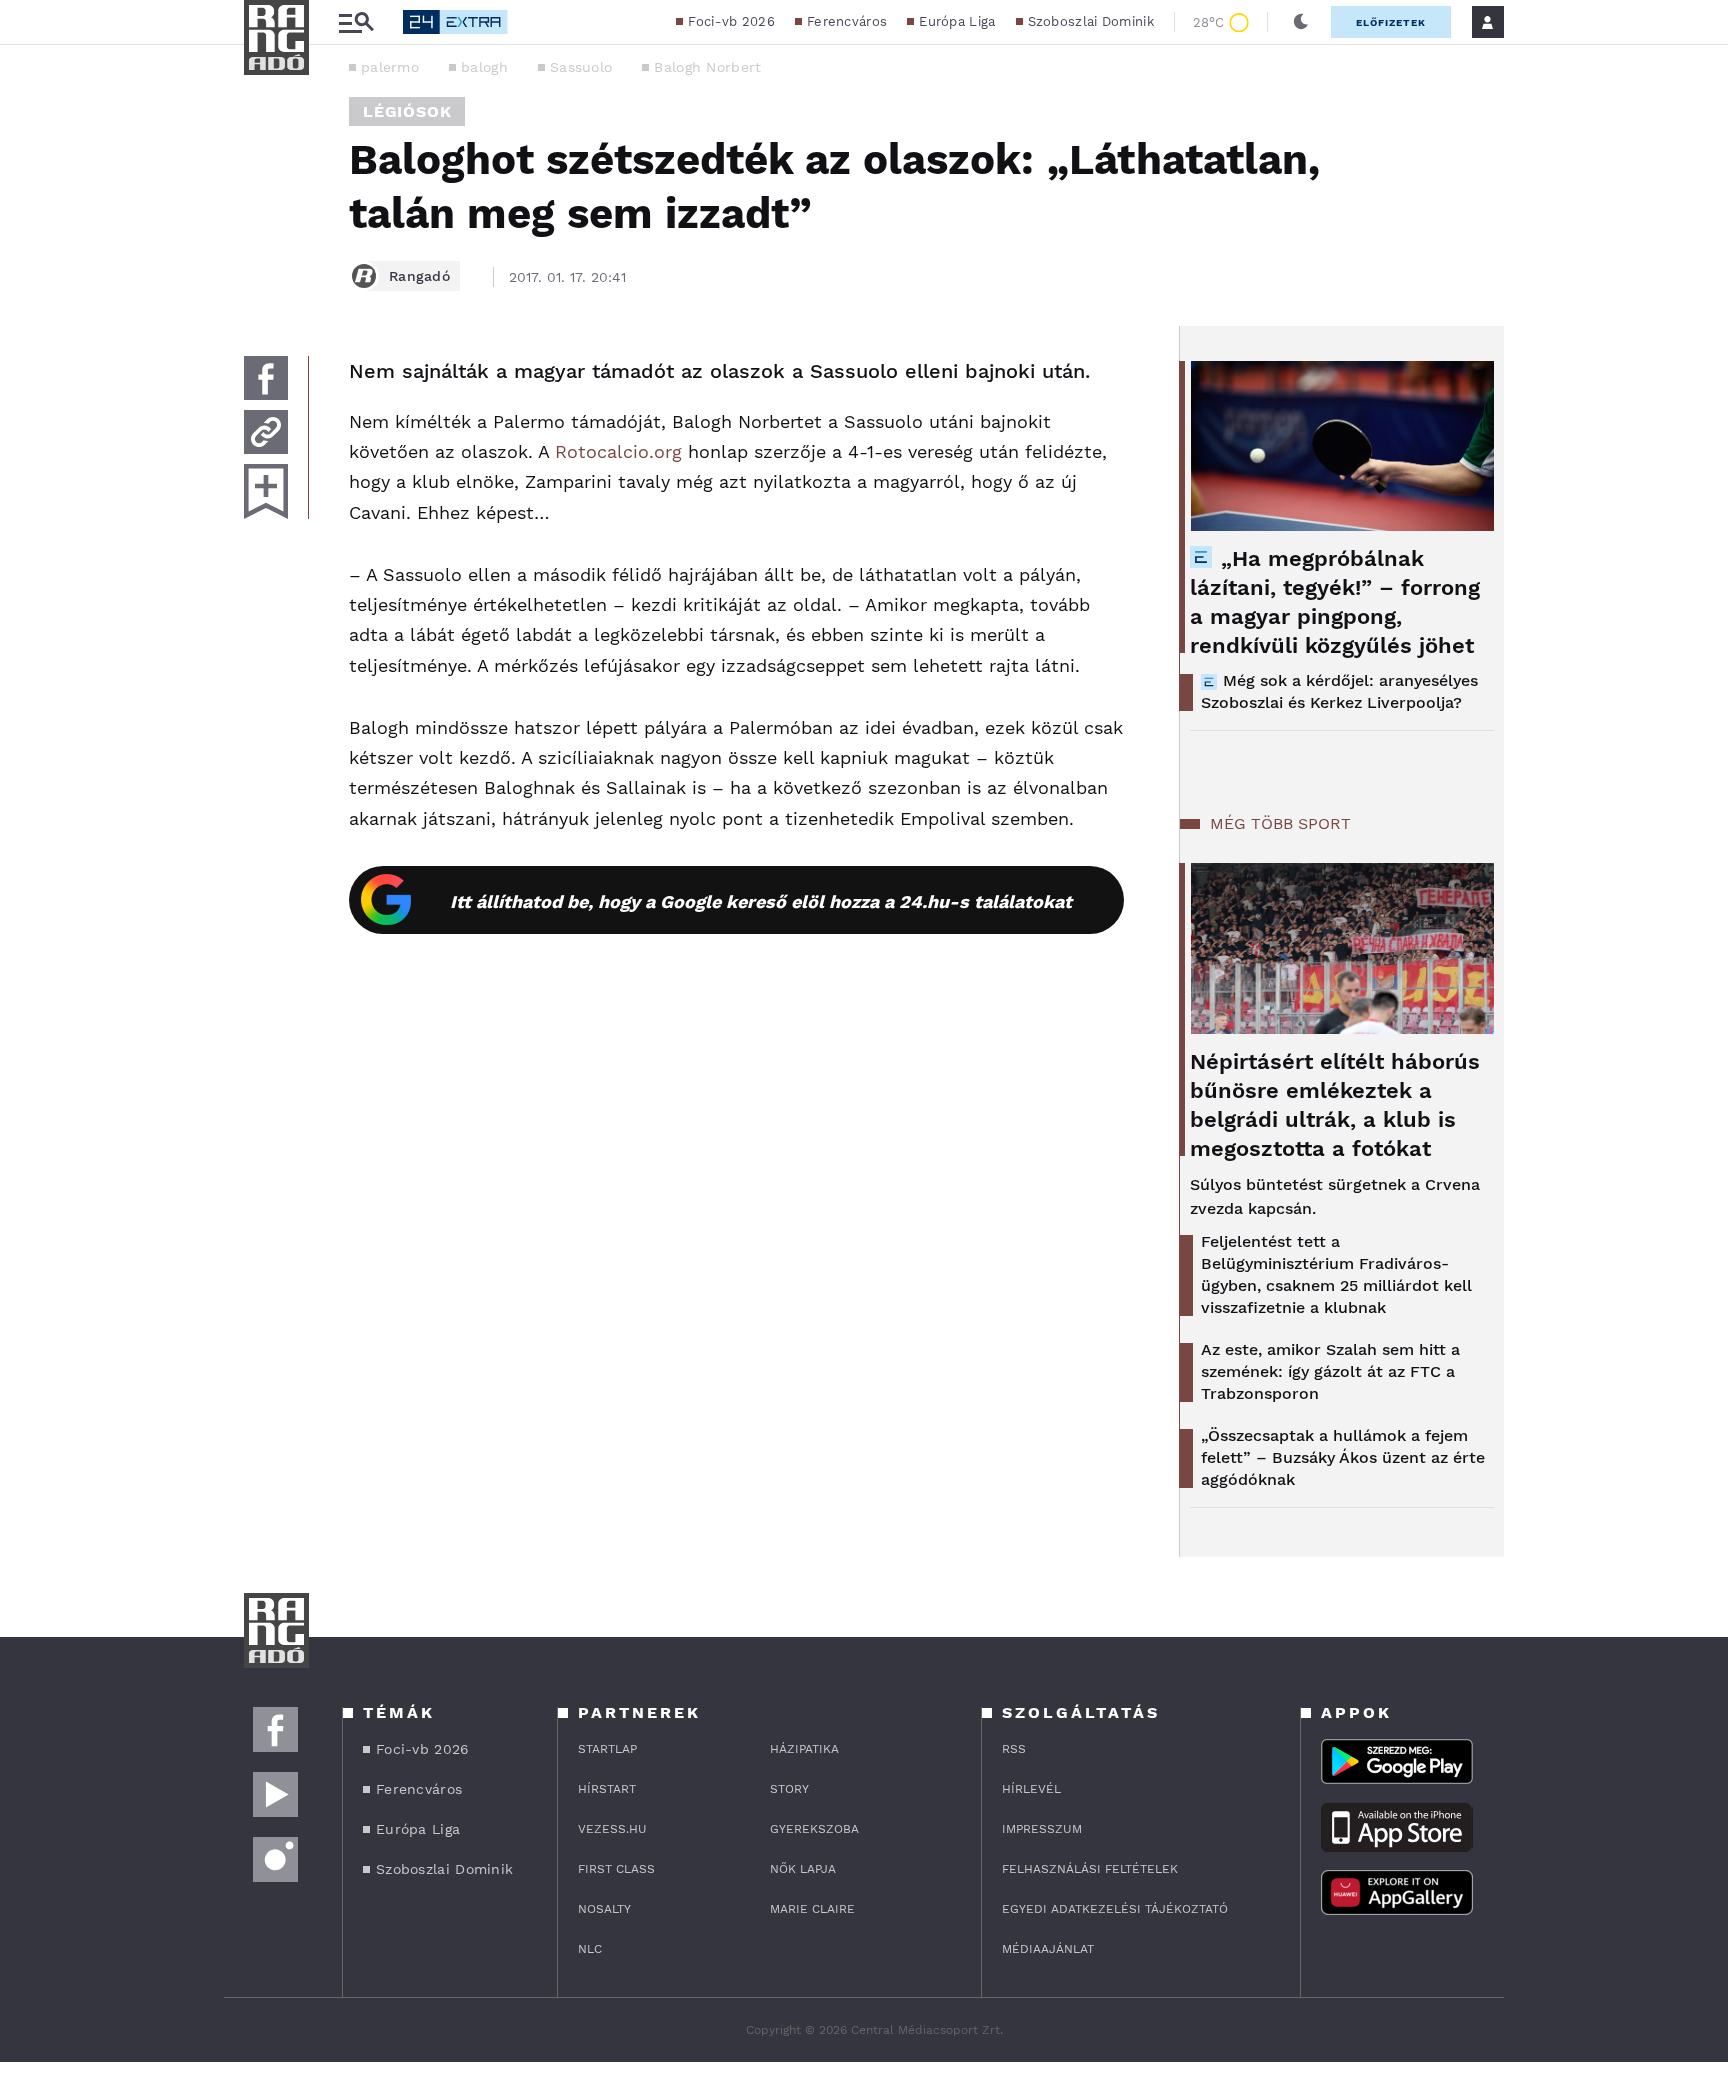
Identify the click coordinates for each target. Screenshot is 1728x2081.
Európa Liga (957, 21)
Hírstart (607, 1789)
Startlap (607, 1749)
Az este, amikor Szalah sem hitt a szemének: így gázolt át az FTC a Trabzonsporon (1330, 1371)
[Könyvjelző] (266, 491)
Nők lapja (803, 1869)
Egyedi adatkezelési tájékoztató (1115, 1909)
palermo (390, 67)
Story (789, 1789)
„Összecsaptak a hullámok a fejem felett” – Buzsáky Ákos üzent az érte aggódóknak (1343, 1457)
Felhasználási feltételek (1090, 1869)
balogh (484, 67)
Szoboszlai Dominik (1091, 21)
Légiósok (407, 111)
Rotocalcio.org (618, 451)
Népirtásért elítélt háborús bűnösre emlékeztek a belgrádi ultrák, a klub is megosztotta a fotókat (1335, 1105)
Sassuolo (581, 67)
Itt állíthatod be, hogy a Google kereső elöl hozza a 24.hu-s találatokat (761, 901)
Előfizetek (1391, 22)
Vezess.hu (612, 1829)
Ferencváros (847, 21)
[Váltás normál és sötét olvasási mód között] (1301, 22)
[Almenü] (356, 22)
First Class (616, 1869)
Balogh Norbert (707, 67)
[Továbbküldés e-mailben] (266, 432)
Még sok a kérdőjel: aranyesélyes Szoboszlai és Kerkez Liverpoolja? (1339, 691)
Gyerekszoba (814, 1829)
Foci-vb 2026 (731, 21)
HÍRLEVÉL (1031, 1789)
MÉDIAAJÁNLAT (1048, 1949)
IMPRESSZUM (1042, 1829)
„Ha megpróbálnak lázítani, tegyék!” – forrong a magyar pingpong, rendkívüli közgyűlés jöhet (1335, 602)
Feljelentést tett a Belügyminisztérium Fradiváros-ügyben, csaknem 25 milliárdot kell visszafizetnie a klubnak (1336, 1274)
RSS (1014, 1749)
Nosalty (604, 1909)
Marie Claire (812, 1909)
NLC (590, 1949)
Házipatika (804, 1749)
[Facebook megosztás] (266, 378)
